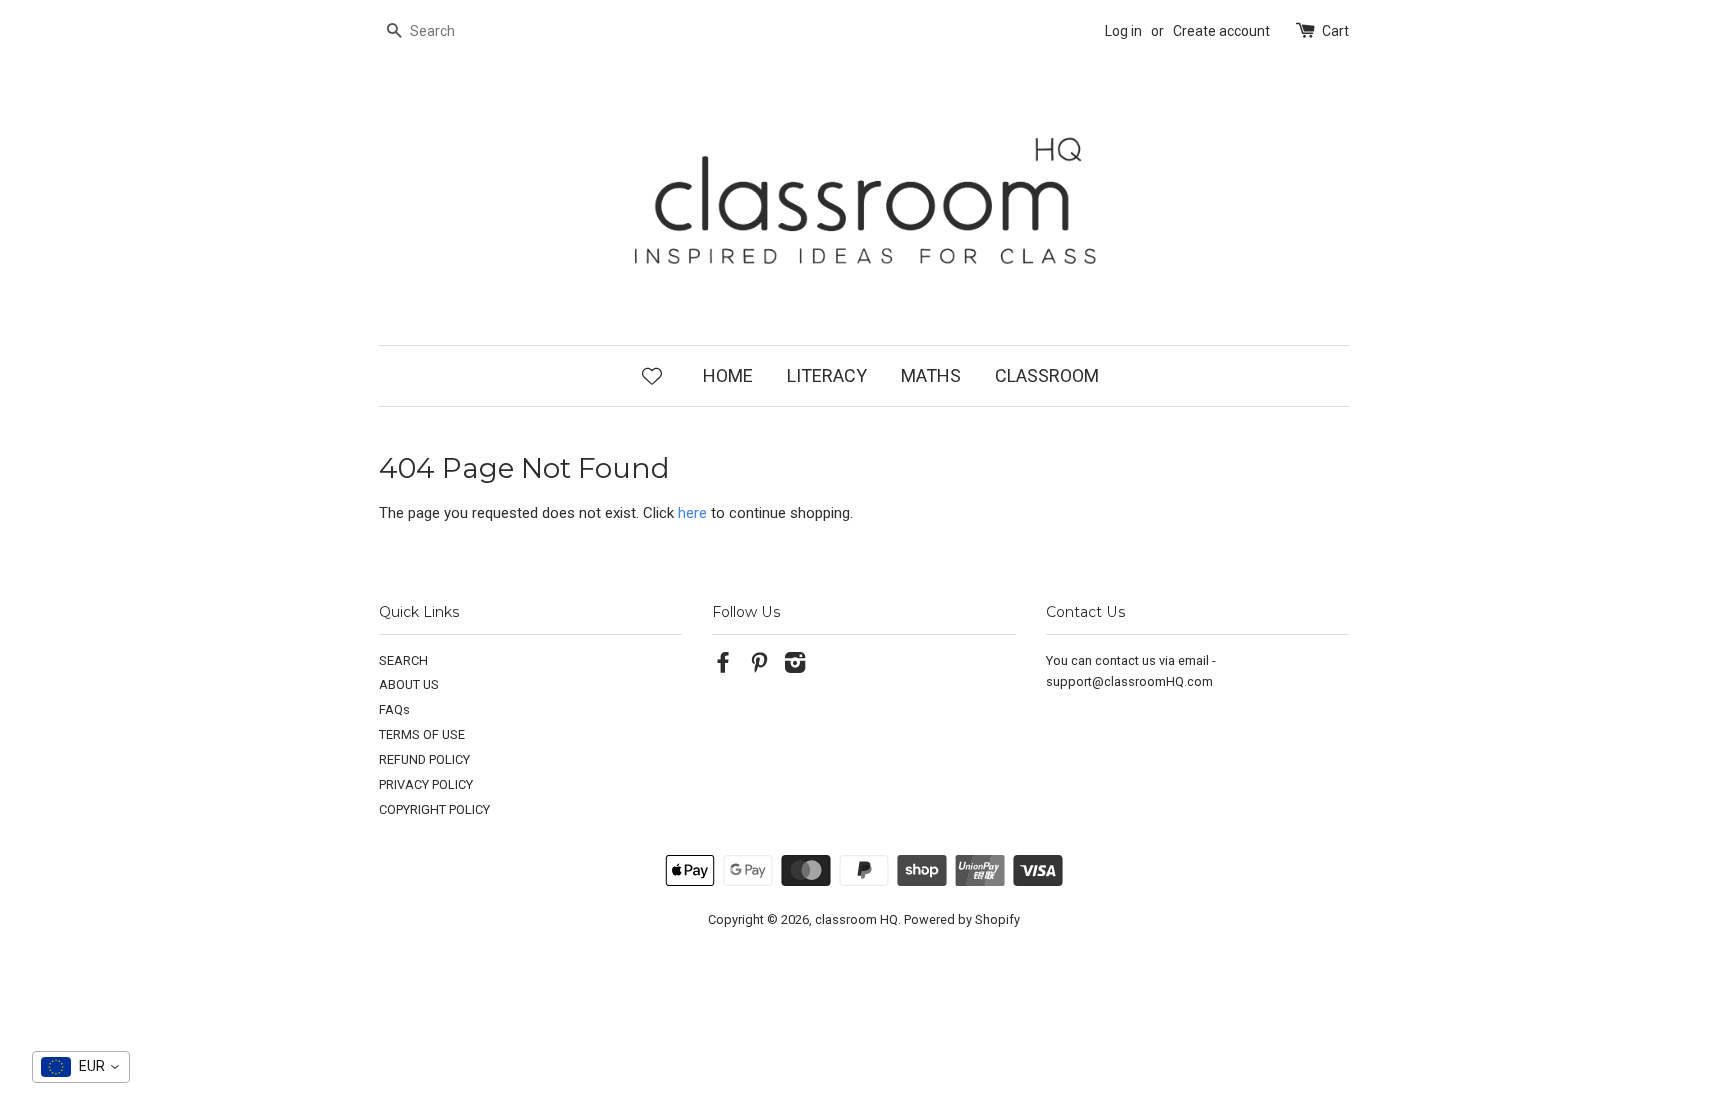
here (692, 513)
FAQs (394, 709)
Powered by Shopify (962, 919)
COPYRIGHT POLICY (434, 809)
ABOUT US (409, 684)
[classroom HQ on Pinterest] (759, 666)
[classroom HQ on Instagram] (795, 666)
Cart (1335, 31)
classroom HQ (856, 919)
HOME (728, 375)
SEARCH (403, 660)
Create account (1221, 31)
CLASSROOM (1047, 375)
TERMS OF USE (422, 734)
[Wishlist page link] (652, 375)
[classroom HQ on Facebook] (723, 666)
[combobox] (81, 1067)
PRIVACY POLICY (426, 784)
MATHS (931, 375)
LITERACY (827, 375)
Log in (1123, 31)
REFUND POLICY (424, 759)
